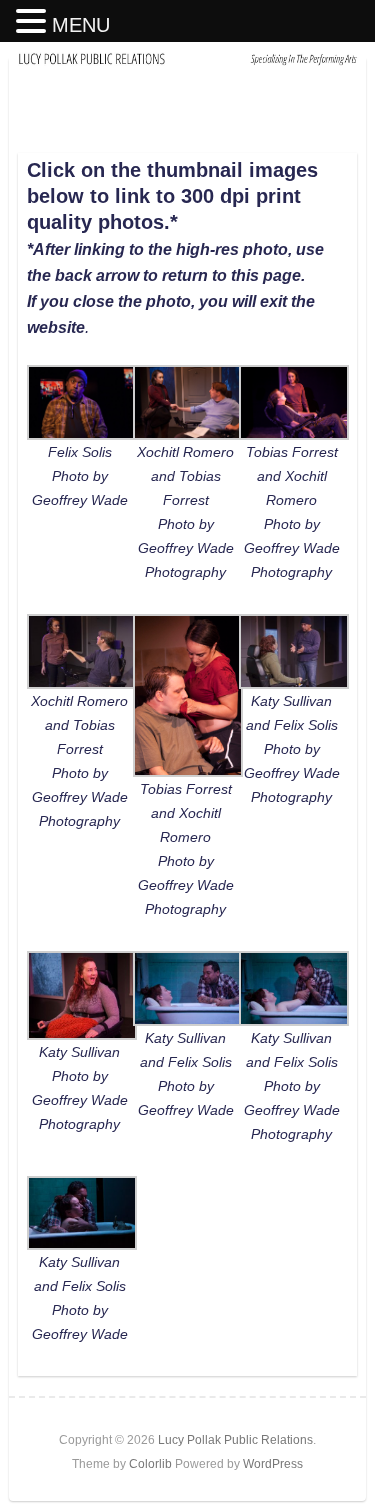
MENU (81, 25)
